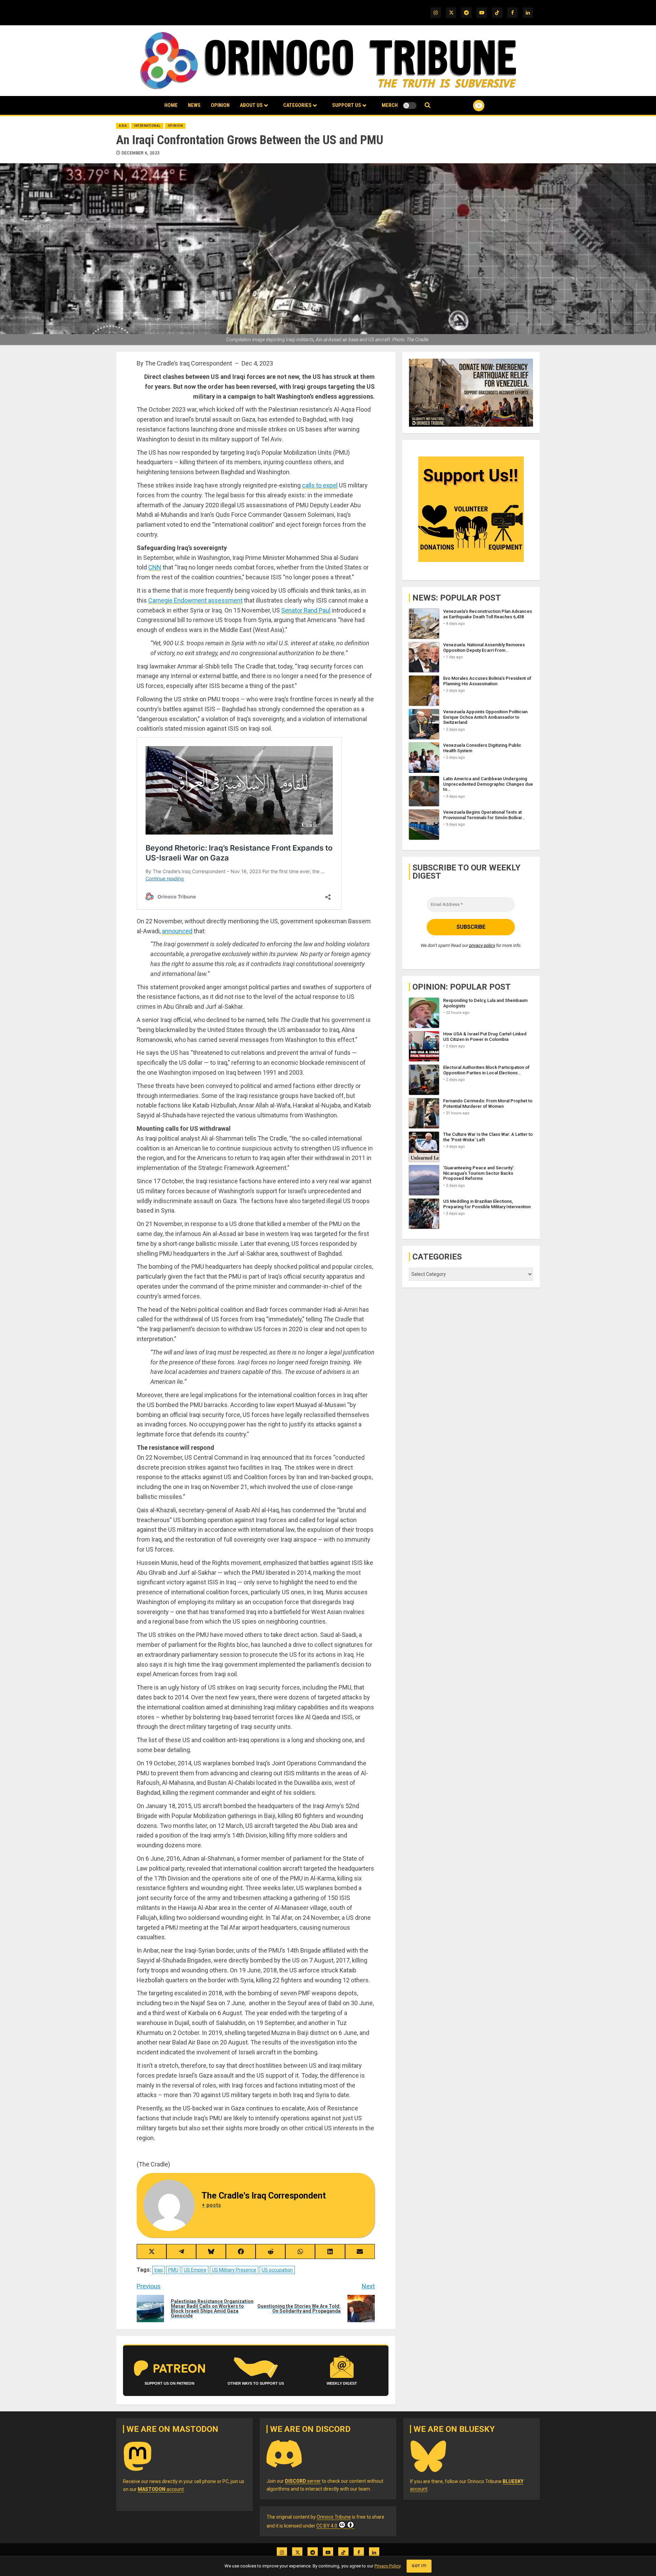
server (303, 2481)
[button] (428, 105)
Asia (123, 126)
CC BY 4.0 (327, 2526)
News (194, 105)
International (147, 126)
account (161, 2489)
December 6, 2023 (141, 153)
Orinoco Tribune (334, 2517)
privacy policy (482, 945)
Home (171, 105)
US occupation (277, 2270)
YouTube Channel (468, 106)
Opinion (220, 105)
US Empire (195, 2270)
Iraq (159, 2270)
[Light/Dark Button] (410, 106)
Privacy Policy (387, 2566)
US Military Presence (234, 2270)
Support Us (347, 105)
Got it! (419, 2566)
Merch (390, 105)
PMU (173, 2270)
